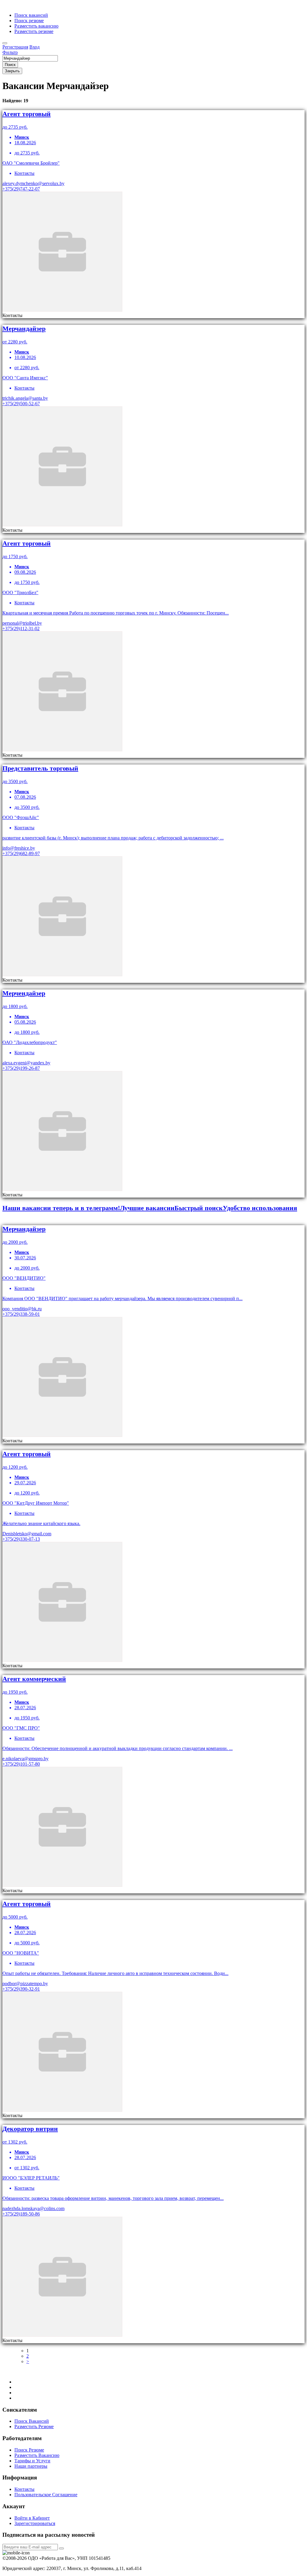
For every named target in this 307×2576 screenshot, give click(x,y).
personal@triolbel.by (22, 623)
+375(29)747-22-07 (21, 189)
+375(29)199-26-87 (21, 1068)
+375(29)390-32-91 (21, 1989)
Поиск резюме (29, 21)
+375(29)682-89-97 (21, 853)
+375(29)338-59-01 (21, 1314)
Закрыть (12, 71)
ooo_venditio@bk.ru (22, 1309)
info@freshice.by (19, 848)
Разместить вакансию (36, 26)
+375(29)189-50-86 (21, 2214)
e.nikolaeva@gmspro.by (25, 1759)
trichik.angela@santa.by (25, 398)
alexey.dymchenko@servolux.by (33, 183)
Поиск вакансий (31, 15)
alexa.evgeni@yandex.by (26, 1063)
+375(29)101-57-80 (21, 1764)
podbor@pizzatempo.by (25, 1984)
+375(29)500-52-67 (21, 404)
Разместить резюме (34, 31)
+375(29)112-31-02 (21, 628)
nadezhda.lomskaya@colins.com (33, 2208)
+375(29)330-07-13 (21, 1539)
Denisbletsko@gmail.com (27, 1534)
